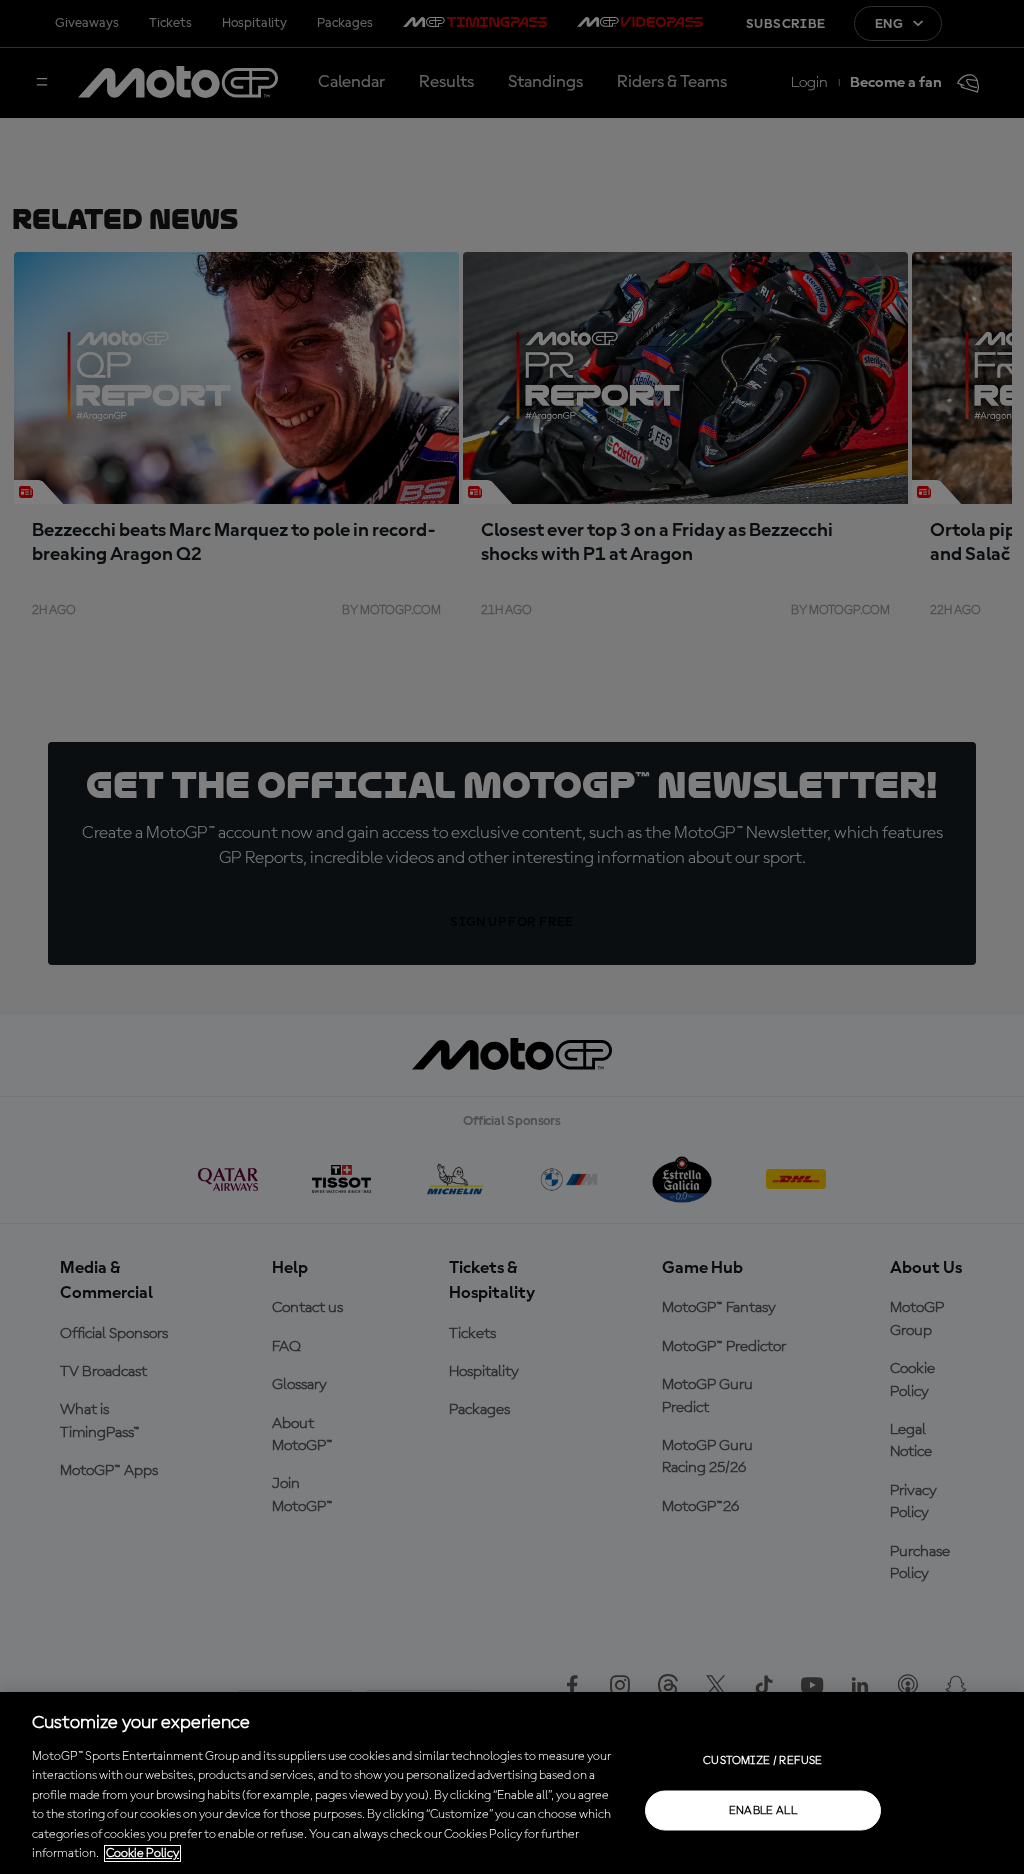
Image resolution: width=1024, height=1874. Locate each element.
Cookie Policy (142, 1853)
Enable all (763, 1810)
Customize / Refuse (762, 1760)
